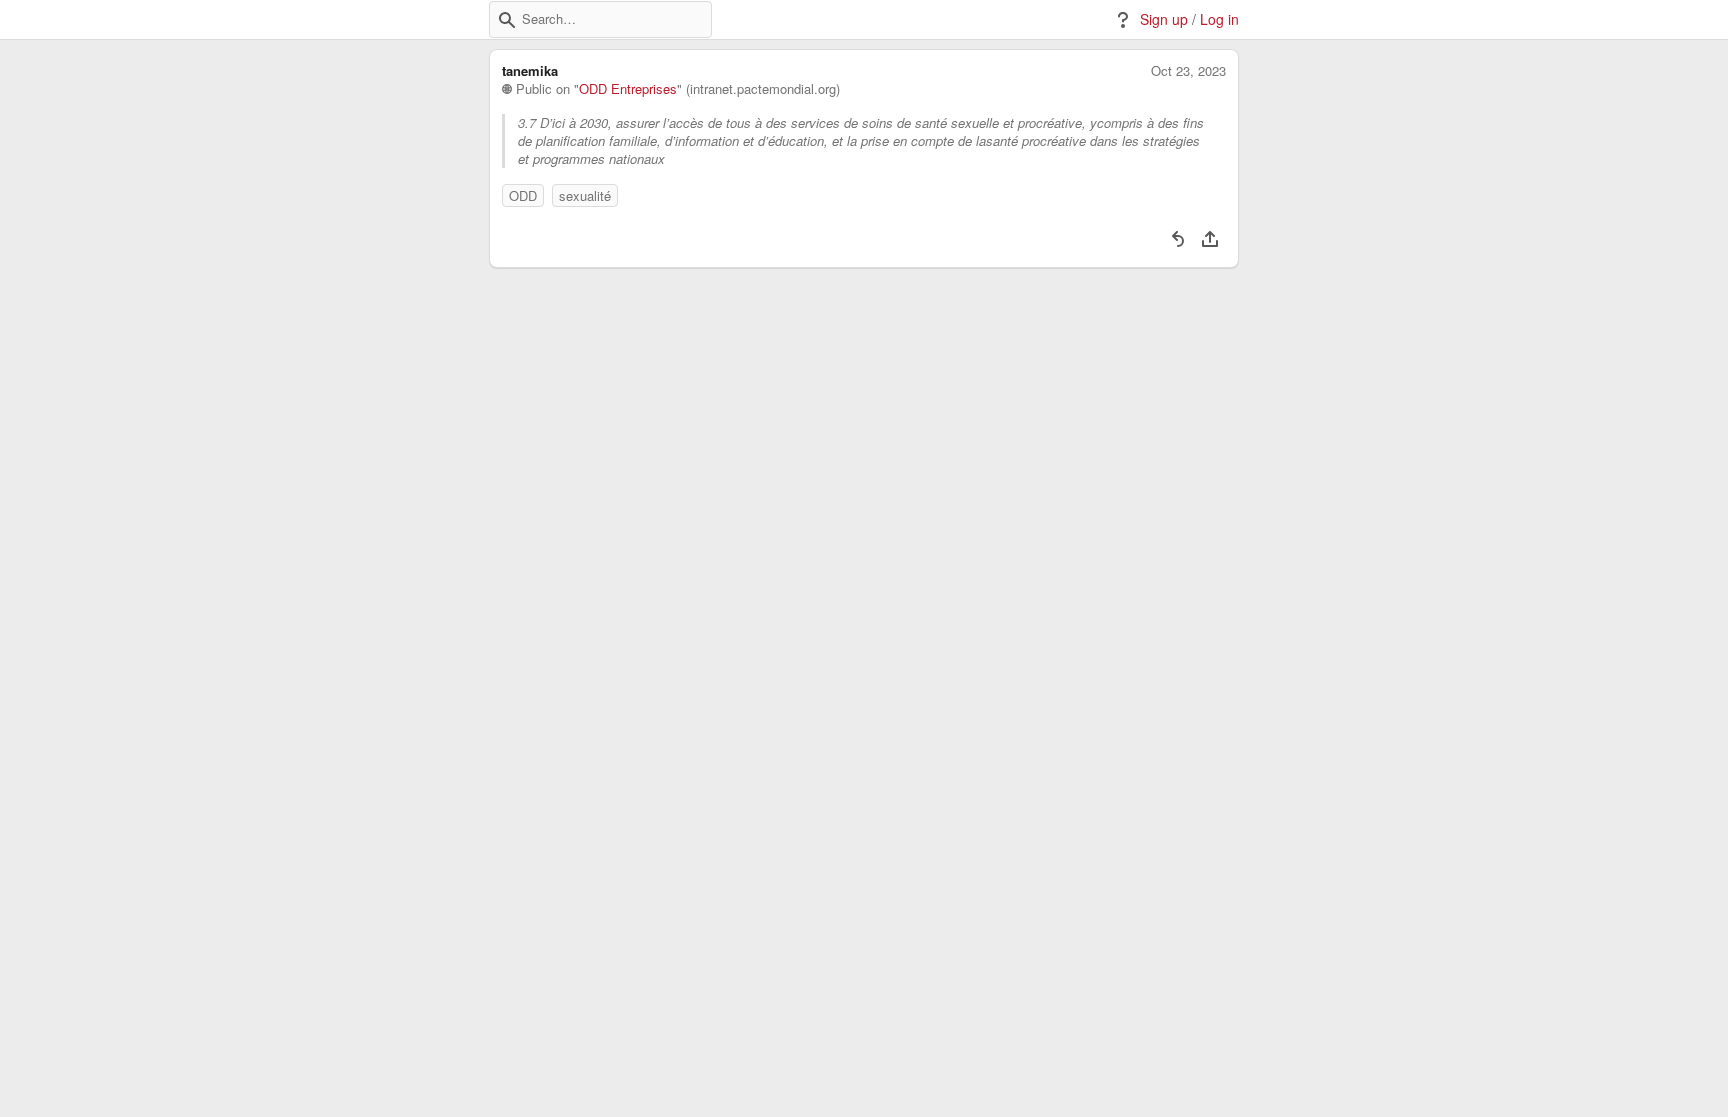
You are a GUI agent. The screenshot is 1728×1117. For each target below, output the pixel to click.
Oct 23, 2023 (1188, 71)
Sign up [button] (1164, 19)
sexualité (585, 195)
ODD (523, 195)
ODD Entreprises (628, 89)
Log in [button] (1219, 19)
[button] (507, 20)
